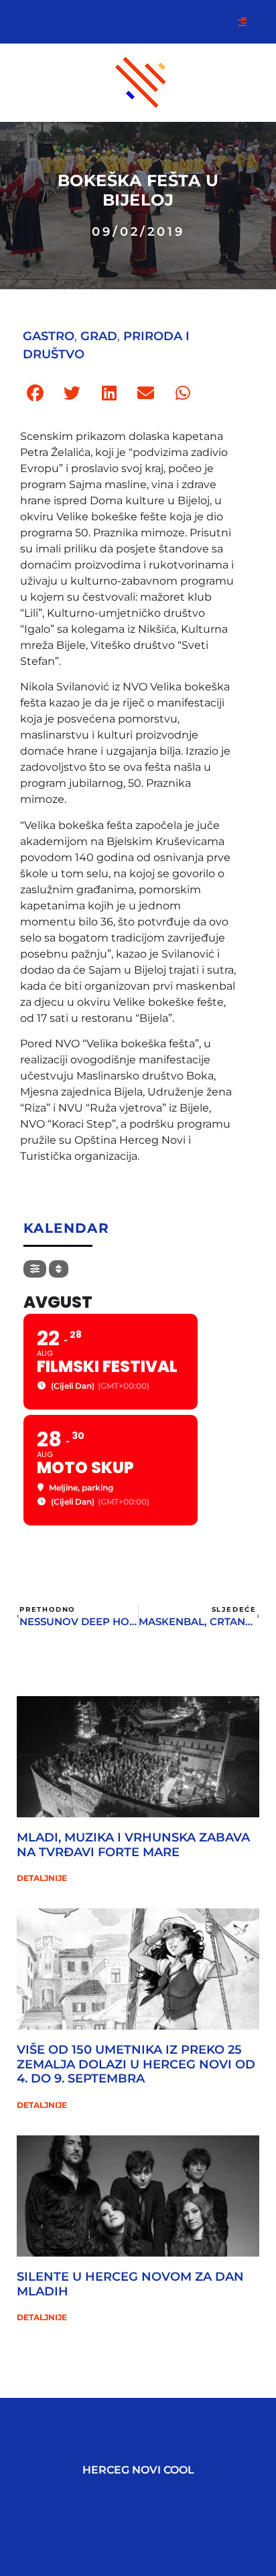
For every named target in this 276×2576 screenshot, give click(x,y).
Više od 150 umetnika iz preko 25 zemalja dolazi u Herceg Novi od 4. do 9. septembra (136, 2064)
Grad (99, 336)
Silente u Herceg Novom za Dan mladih (130, 2284)
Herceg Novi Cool (138, 2470)
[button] (35, 393)
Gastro (49, 336)
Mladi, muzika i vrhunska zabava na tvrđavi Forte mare (133, 1845)
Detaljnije (42, 1878)
